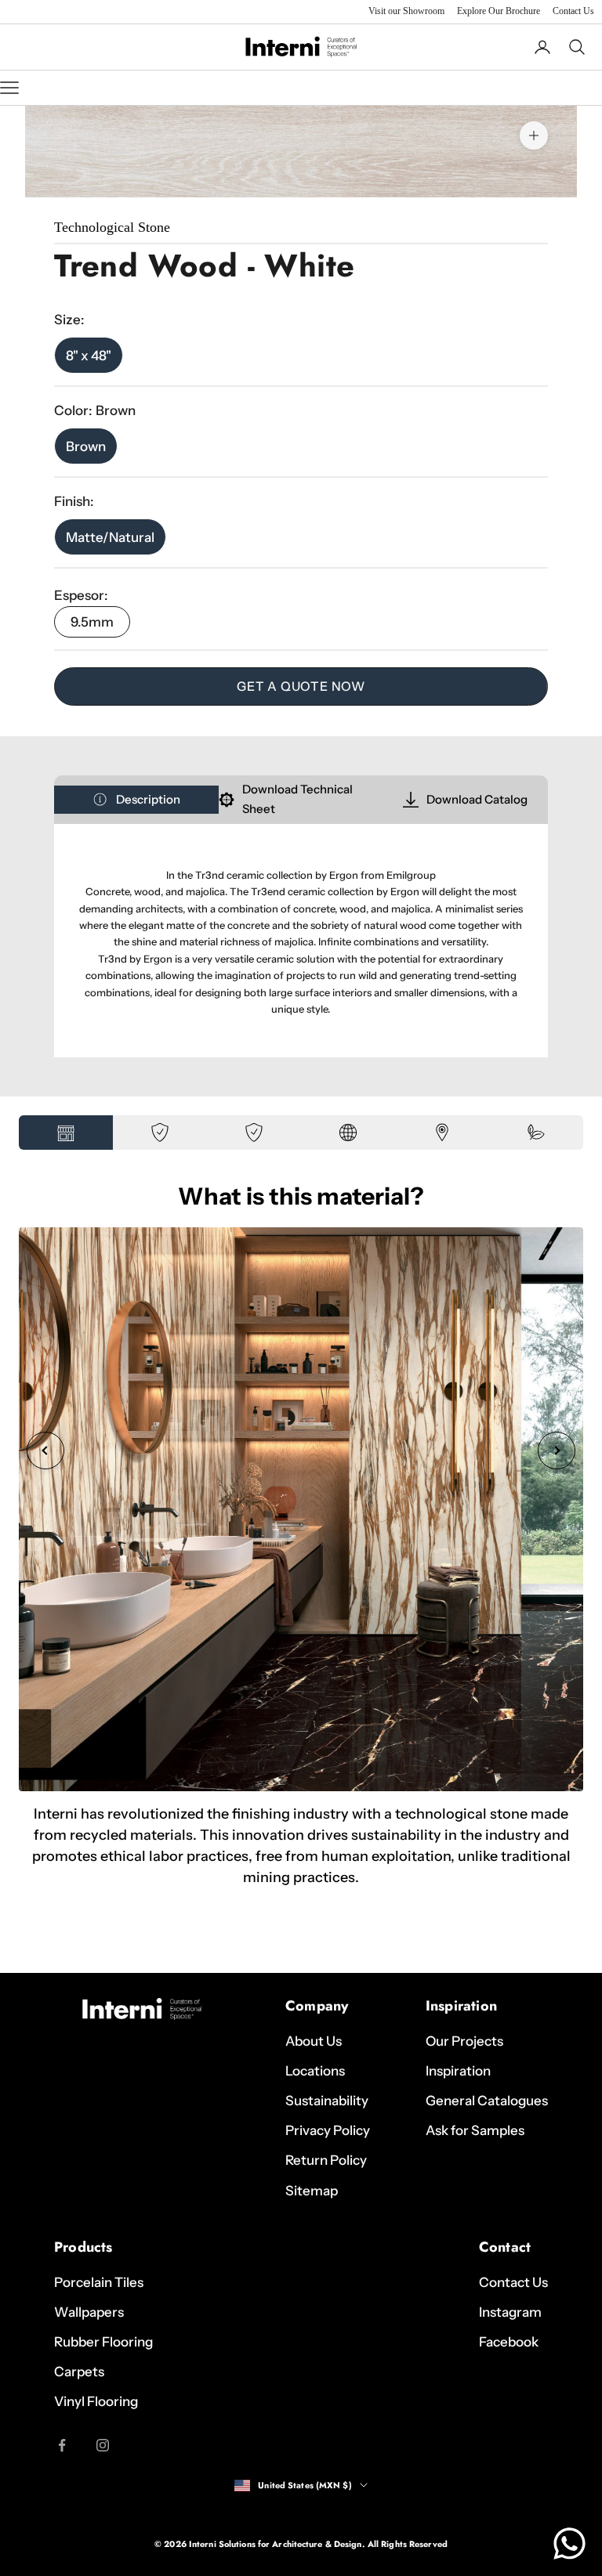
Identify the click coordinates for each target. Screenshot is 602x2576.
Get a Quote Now (301, 686)
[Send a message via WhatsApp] (569, 2543)
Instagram (510, 2312)
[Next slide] (557, 1451)
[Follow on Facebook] (62, 2445)
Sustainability (327, 2101)
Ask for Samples (475, 2130)
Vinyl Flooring (96, 2401)
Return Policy (326, 2160)
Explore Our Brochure (499, 11)
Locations (315, 2071)
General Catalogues (487, 2101)
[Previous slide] (45, 1451)
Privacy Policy (328, 2130)
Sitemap (312, 2191)
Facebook (509, 2342)
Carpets (79, 2372)
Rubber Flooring (103, 2342)
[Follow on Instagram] (103, 2445)
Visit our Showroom (406, 11)
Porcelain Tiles (99, 2282)
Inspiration (458, 2071)
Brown (86, 446)
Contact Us (573, 11)
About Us (314, 2041)
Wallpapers (89, 2312)
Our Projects (464, 2041)
